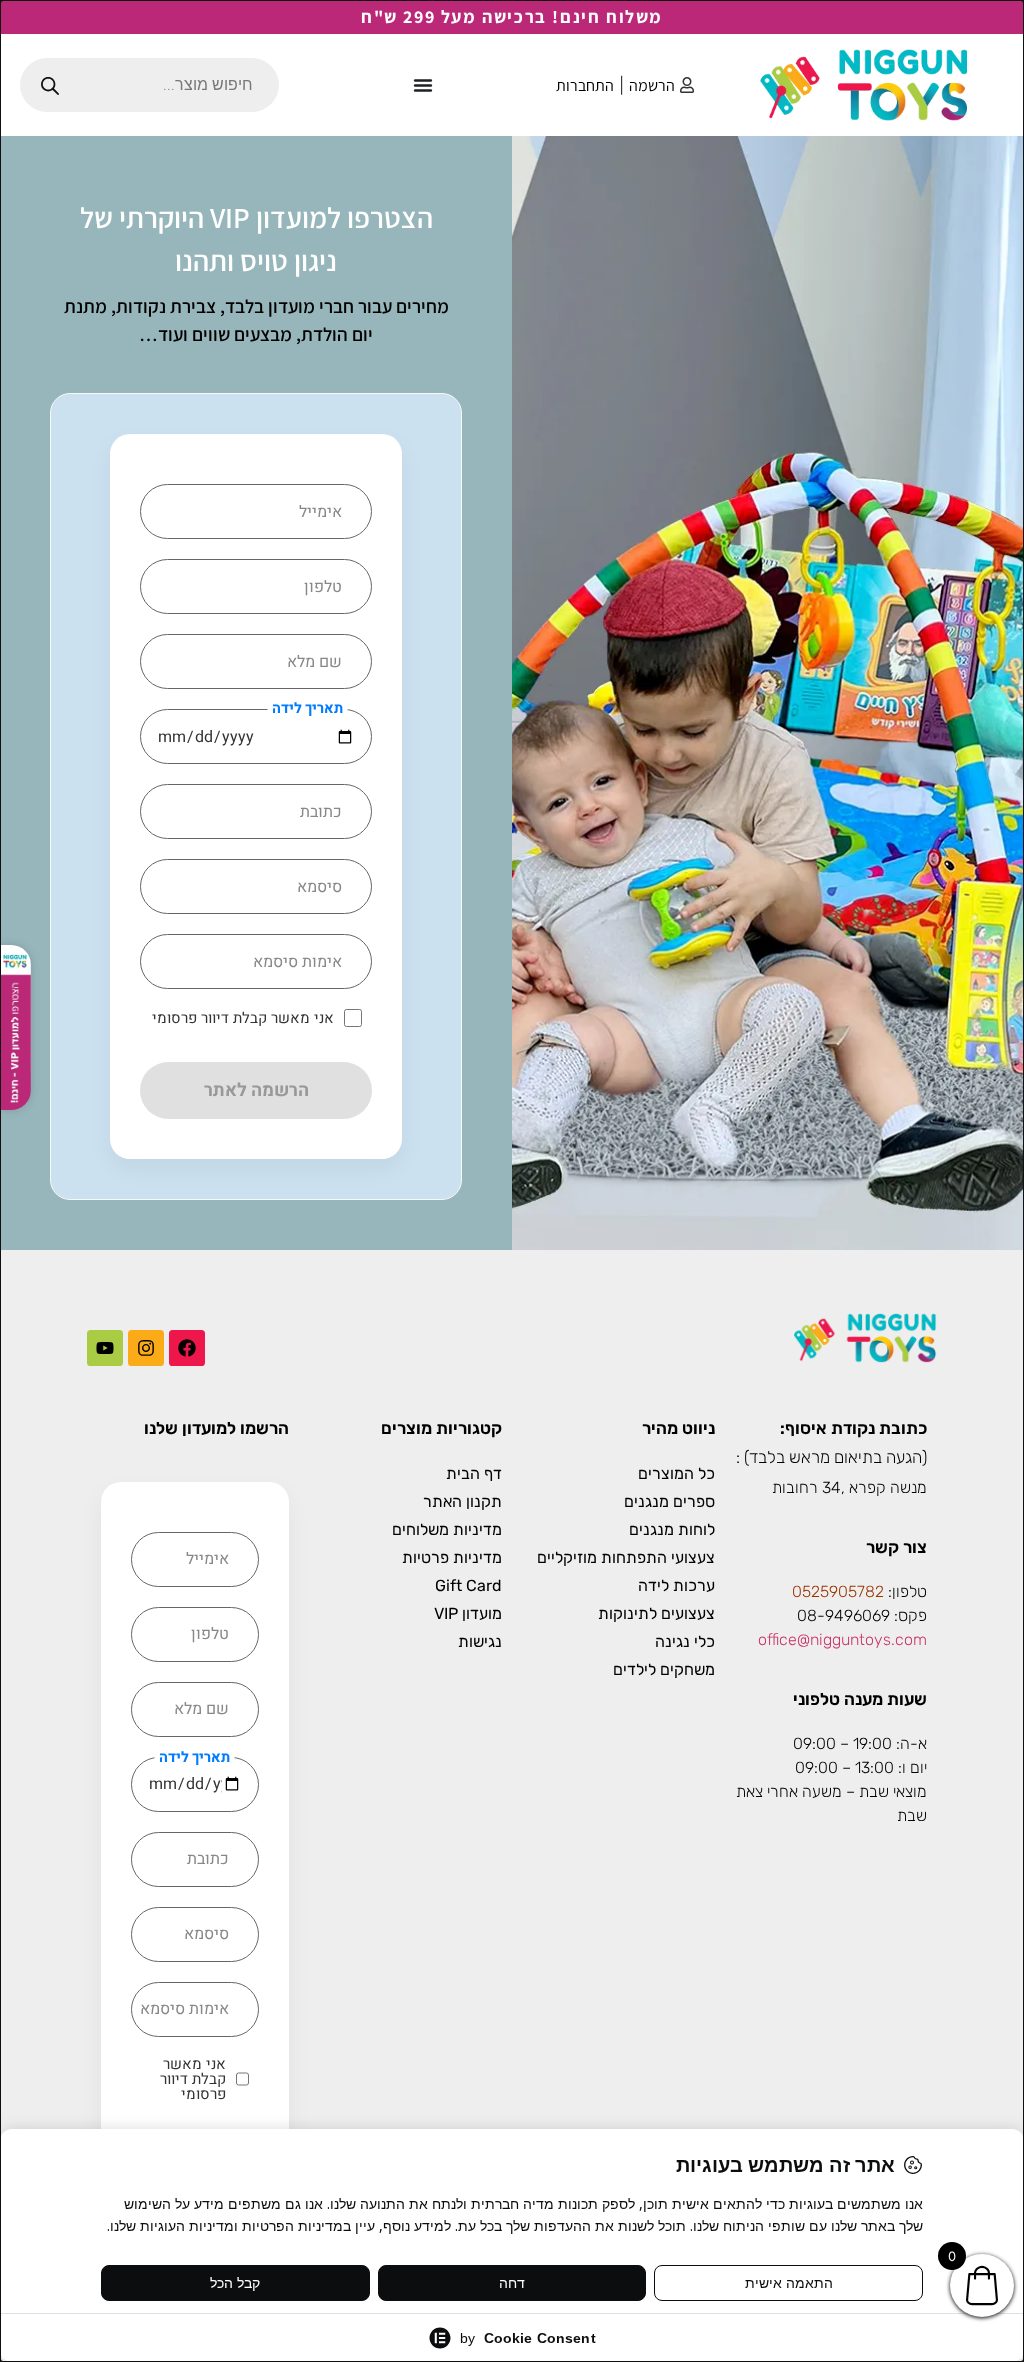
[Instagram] (146, 1348)
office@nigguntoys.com (842, 1639)
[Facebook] (187, 1348)
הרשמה (652, 85)
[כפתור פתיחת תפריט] (423, 85)
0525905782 (838, 1591)
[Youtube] (105, 1348)
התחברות (585, 85)
